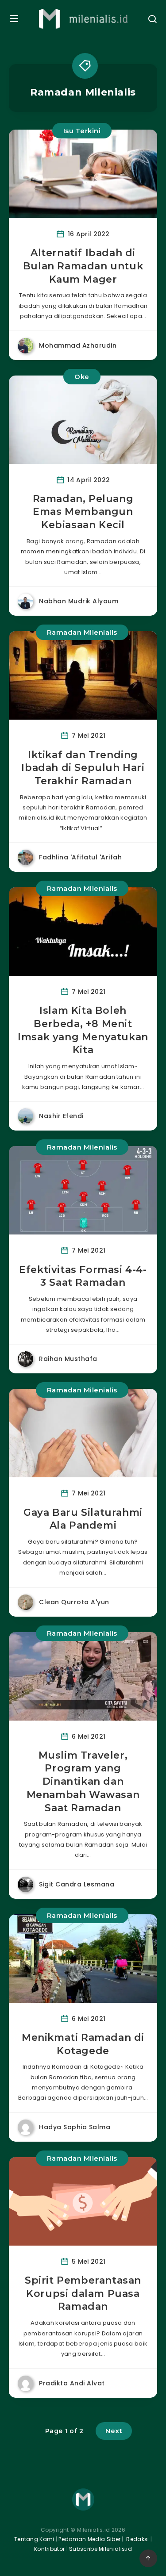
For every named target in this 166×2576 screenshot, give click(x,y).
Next (114, 2431)
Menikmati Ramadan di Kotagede (83, 2044)
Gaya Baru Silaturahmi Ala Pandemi (83, 1519)
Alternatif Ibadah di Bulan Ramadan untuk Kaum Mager (83, 266)
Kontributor (50, 2549)
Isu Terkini (82, 131)
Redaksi (137, 2539)
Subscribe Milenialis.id (100, 2549)
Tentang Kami (34, 2539)
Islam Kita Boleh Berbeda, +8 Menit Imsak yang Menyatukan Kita (83, 1030)
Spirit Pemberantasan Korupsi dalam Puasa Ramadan (83, 2293)
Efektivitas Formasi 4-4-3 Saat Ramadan (83, 1276)
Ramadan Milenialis (82, 632)
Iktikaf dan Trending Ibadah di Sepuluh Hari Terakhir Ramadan (83, 768)
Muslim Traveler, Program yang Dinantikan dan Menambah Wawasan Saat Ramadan (83, 1782)
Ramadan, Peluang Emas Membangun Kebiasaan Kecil (83, 512)
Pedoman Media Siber (89, 2539)
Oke (82, 377)
